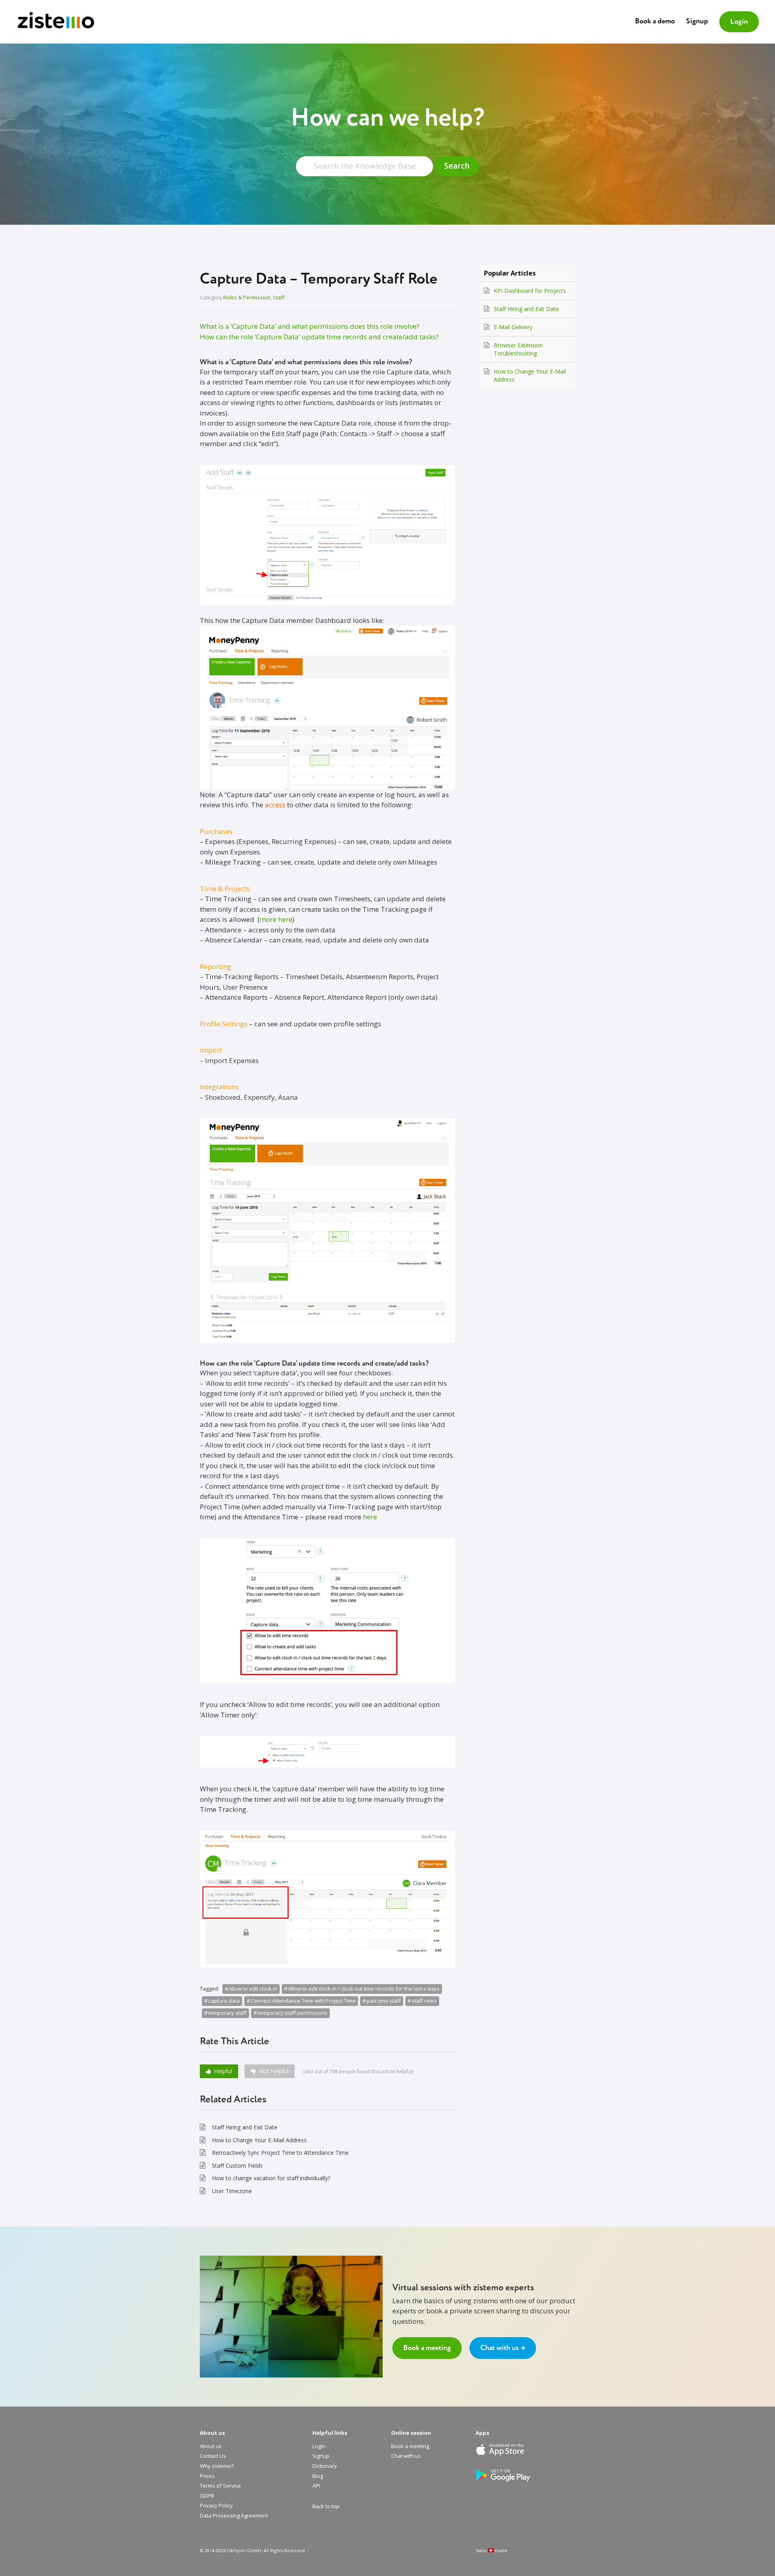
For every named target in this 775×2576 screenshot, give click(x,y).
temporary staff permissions (292, 2013)
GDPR (207, 2496)
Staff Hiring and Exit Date (245, 2127)
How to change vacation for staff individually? (271, 2178)
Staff (279, 297)
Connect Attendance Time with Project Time (303, 2001)
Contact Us (213, 2456)
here (370, 1517)
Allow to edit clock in (253, 1989)
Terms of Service (220, 2486)
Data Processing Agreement (234, 2516)
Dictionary (325, 2466)
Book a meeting (427, 2348)
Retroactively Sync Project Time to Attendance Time (280, 2153)
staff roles (424, 2001)
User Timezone (232, 2191)
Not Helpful (274, 2071)
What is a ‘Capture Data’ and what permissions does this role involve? (310, 326)
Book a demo (655, 21)
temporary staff (227, 2013)
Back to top (326, 2507)
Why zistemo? (217, 2466)
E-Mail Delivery (513, 327)
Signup (697, 21)
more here (276, 919)
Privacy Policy (216, 2506)
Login (739, 22)
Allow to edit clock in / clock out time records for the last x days (364, 1989)
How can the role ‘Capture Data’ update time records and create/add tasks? (319, 337)
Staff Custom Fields (237, 2165)
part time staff (384, 2001)
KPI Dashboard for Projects (530, 291)
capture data (224, 2001)
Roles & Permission (247, 297)
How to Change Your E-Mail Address (259, 2140)
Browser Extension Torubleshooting (518, 349)
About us (211, 2446)
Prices (207, 2476)
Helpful (223, 2071)
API (316, 2486)
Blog (318, 2476)
